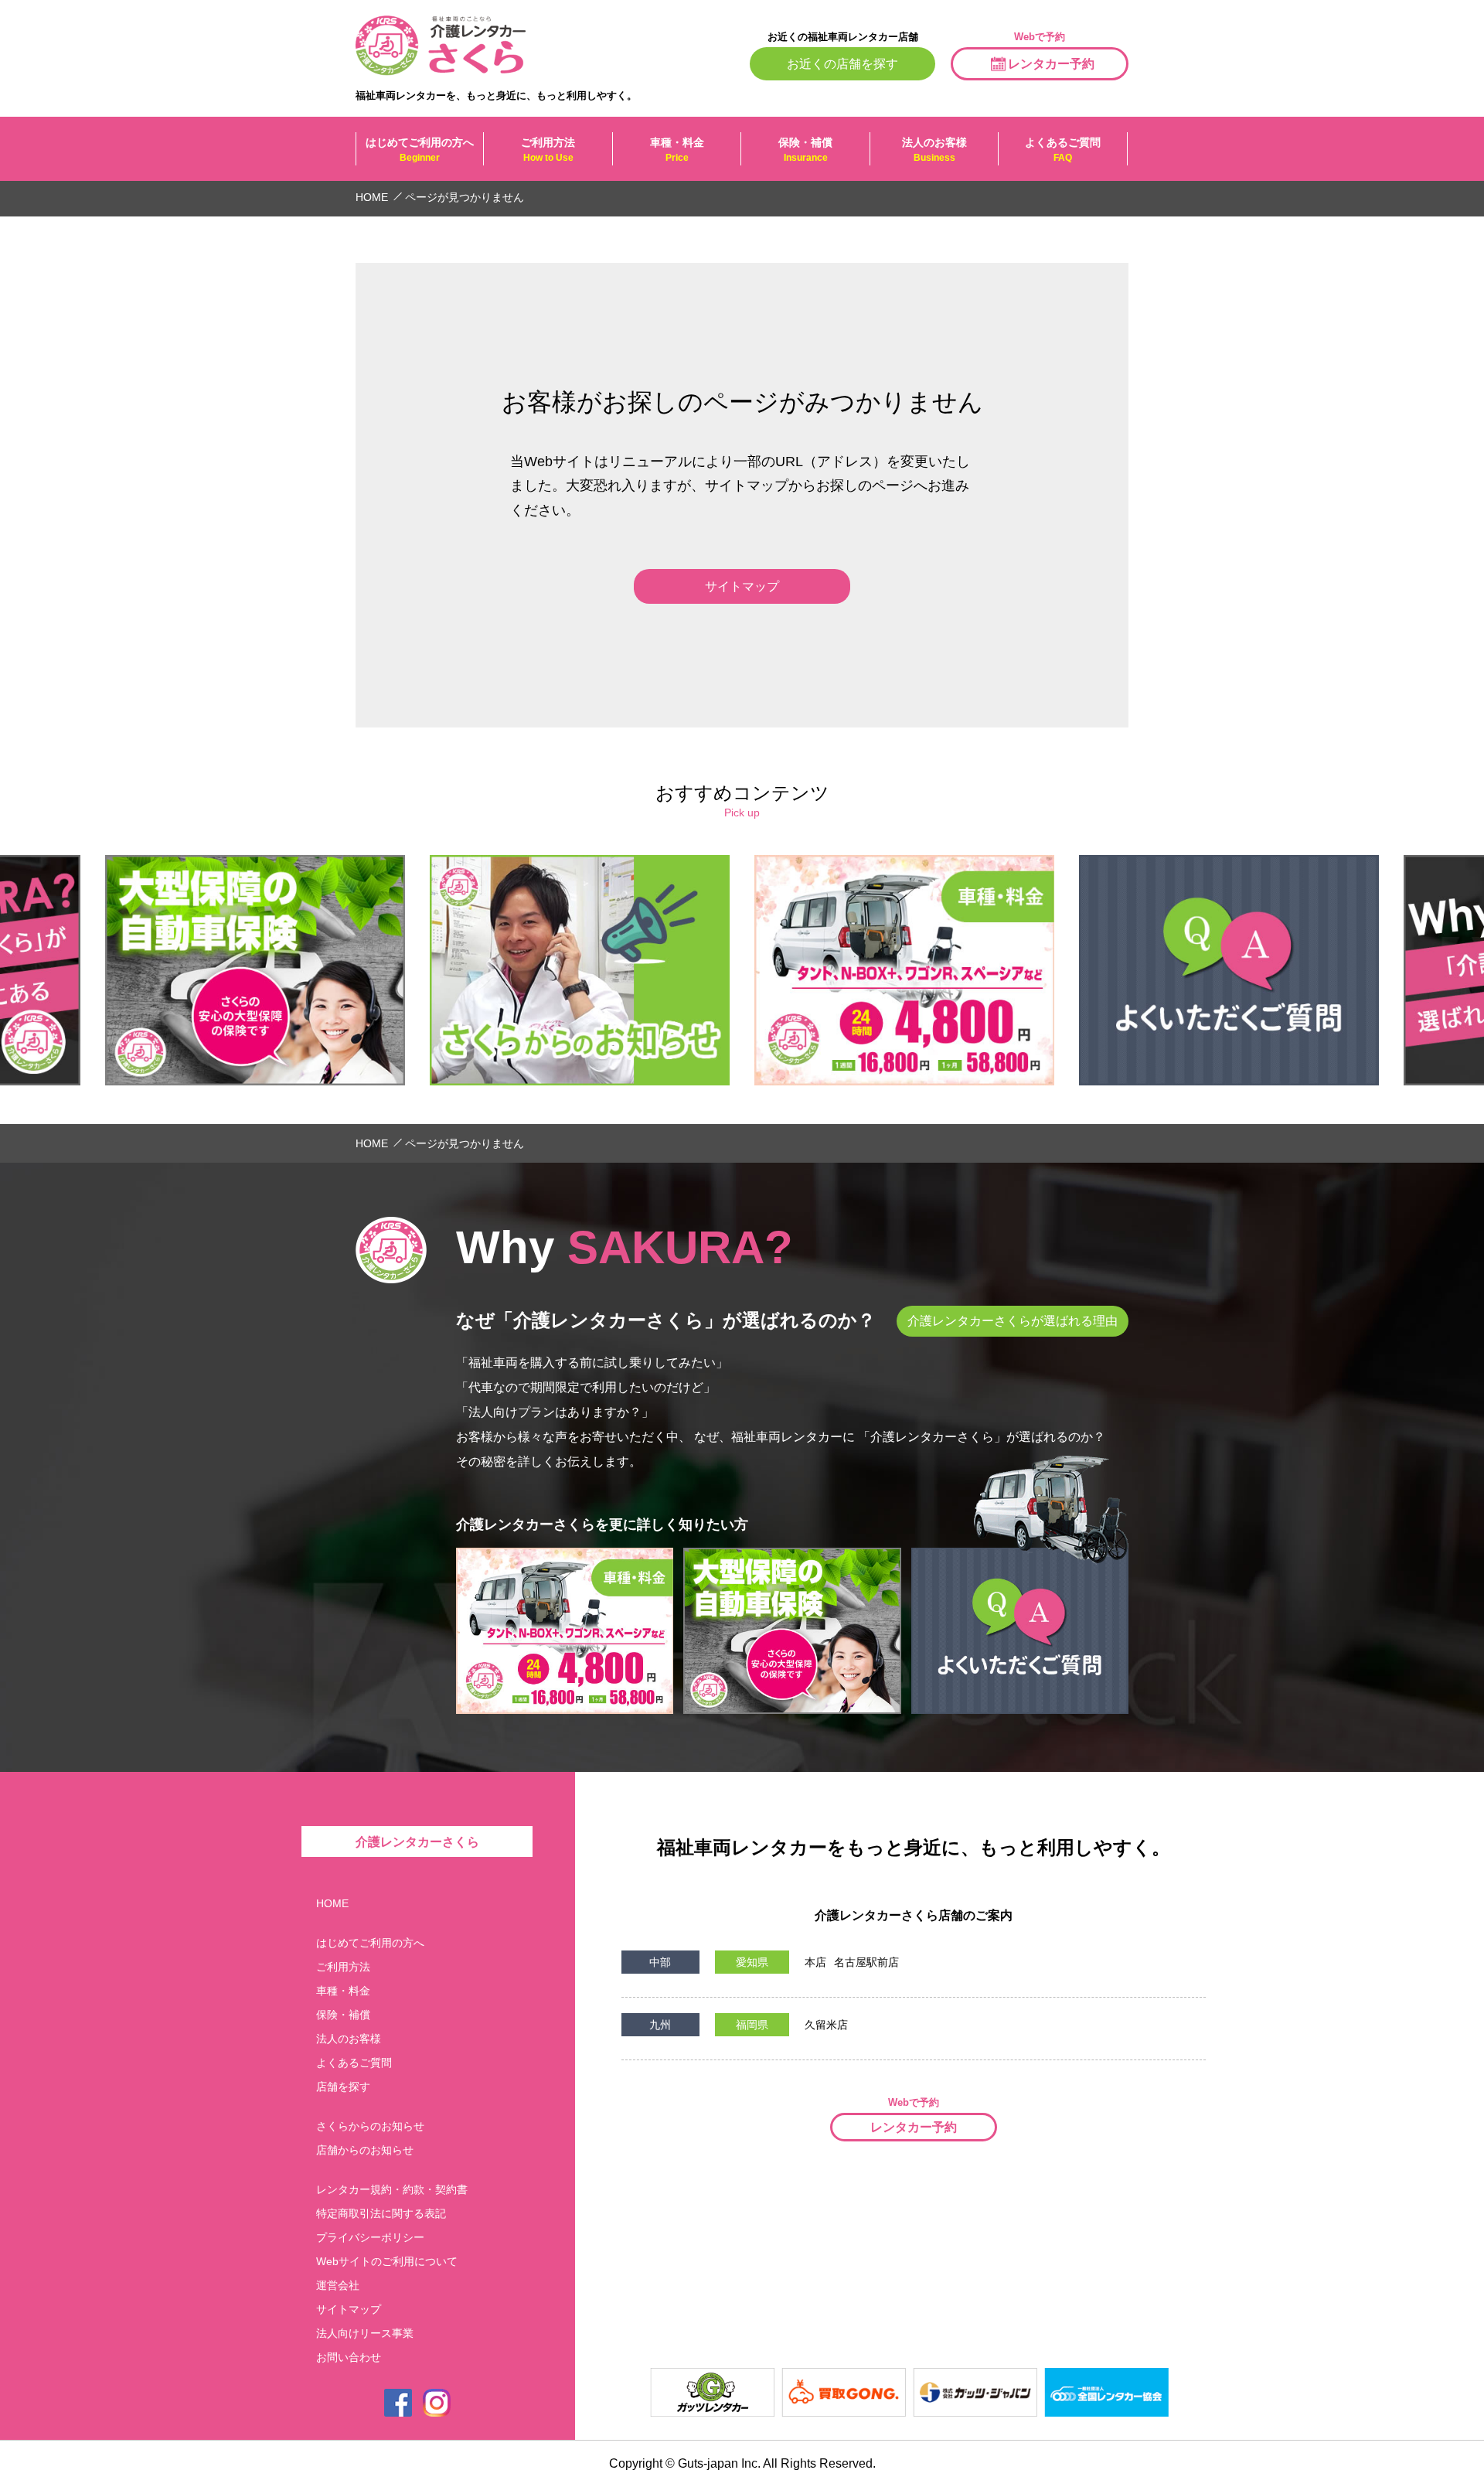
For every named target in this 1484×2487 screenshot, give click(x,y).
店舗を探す (343, 2087)
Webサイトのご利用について (387, 2261)
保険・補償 (805, 150)
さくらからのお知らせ (370, 2126)
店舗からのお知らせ (365, 2150)
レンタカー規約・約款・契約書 (392, 2189)
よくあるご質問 (1063, 150)
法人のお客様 (934, 150)
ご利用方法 (548, 150)
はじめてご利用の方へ (420, 150)
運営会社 (338, 2285)
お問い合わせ (349, 2357)
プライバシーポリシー (370, 2237)
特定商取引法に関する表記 (381, 2213)
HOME (332, 1903)
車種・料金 (677, 150)
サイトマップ (349, 2309)
